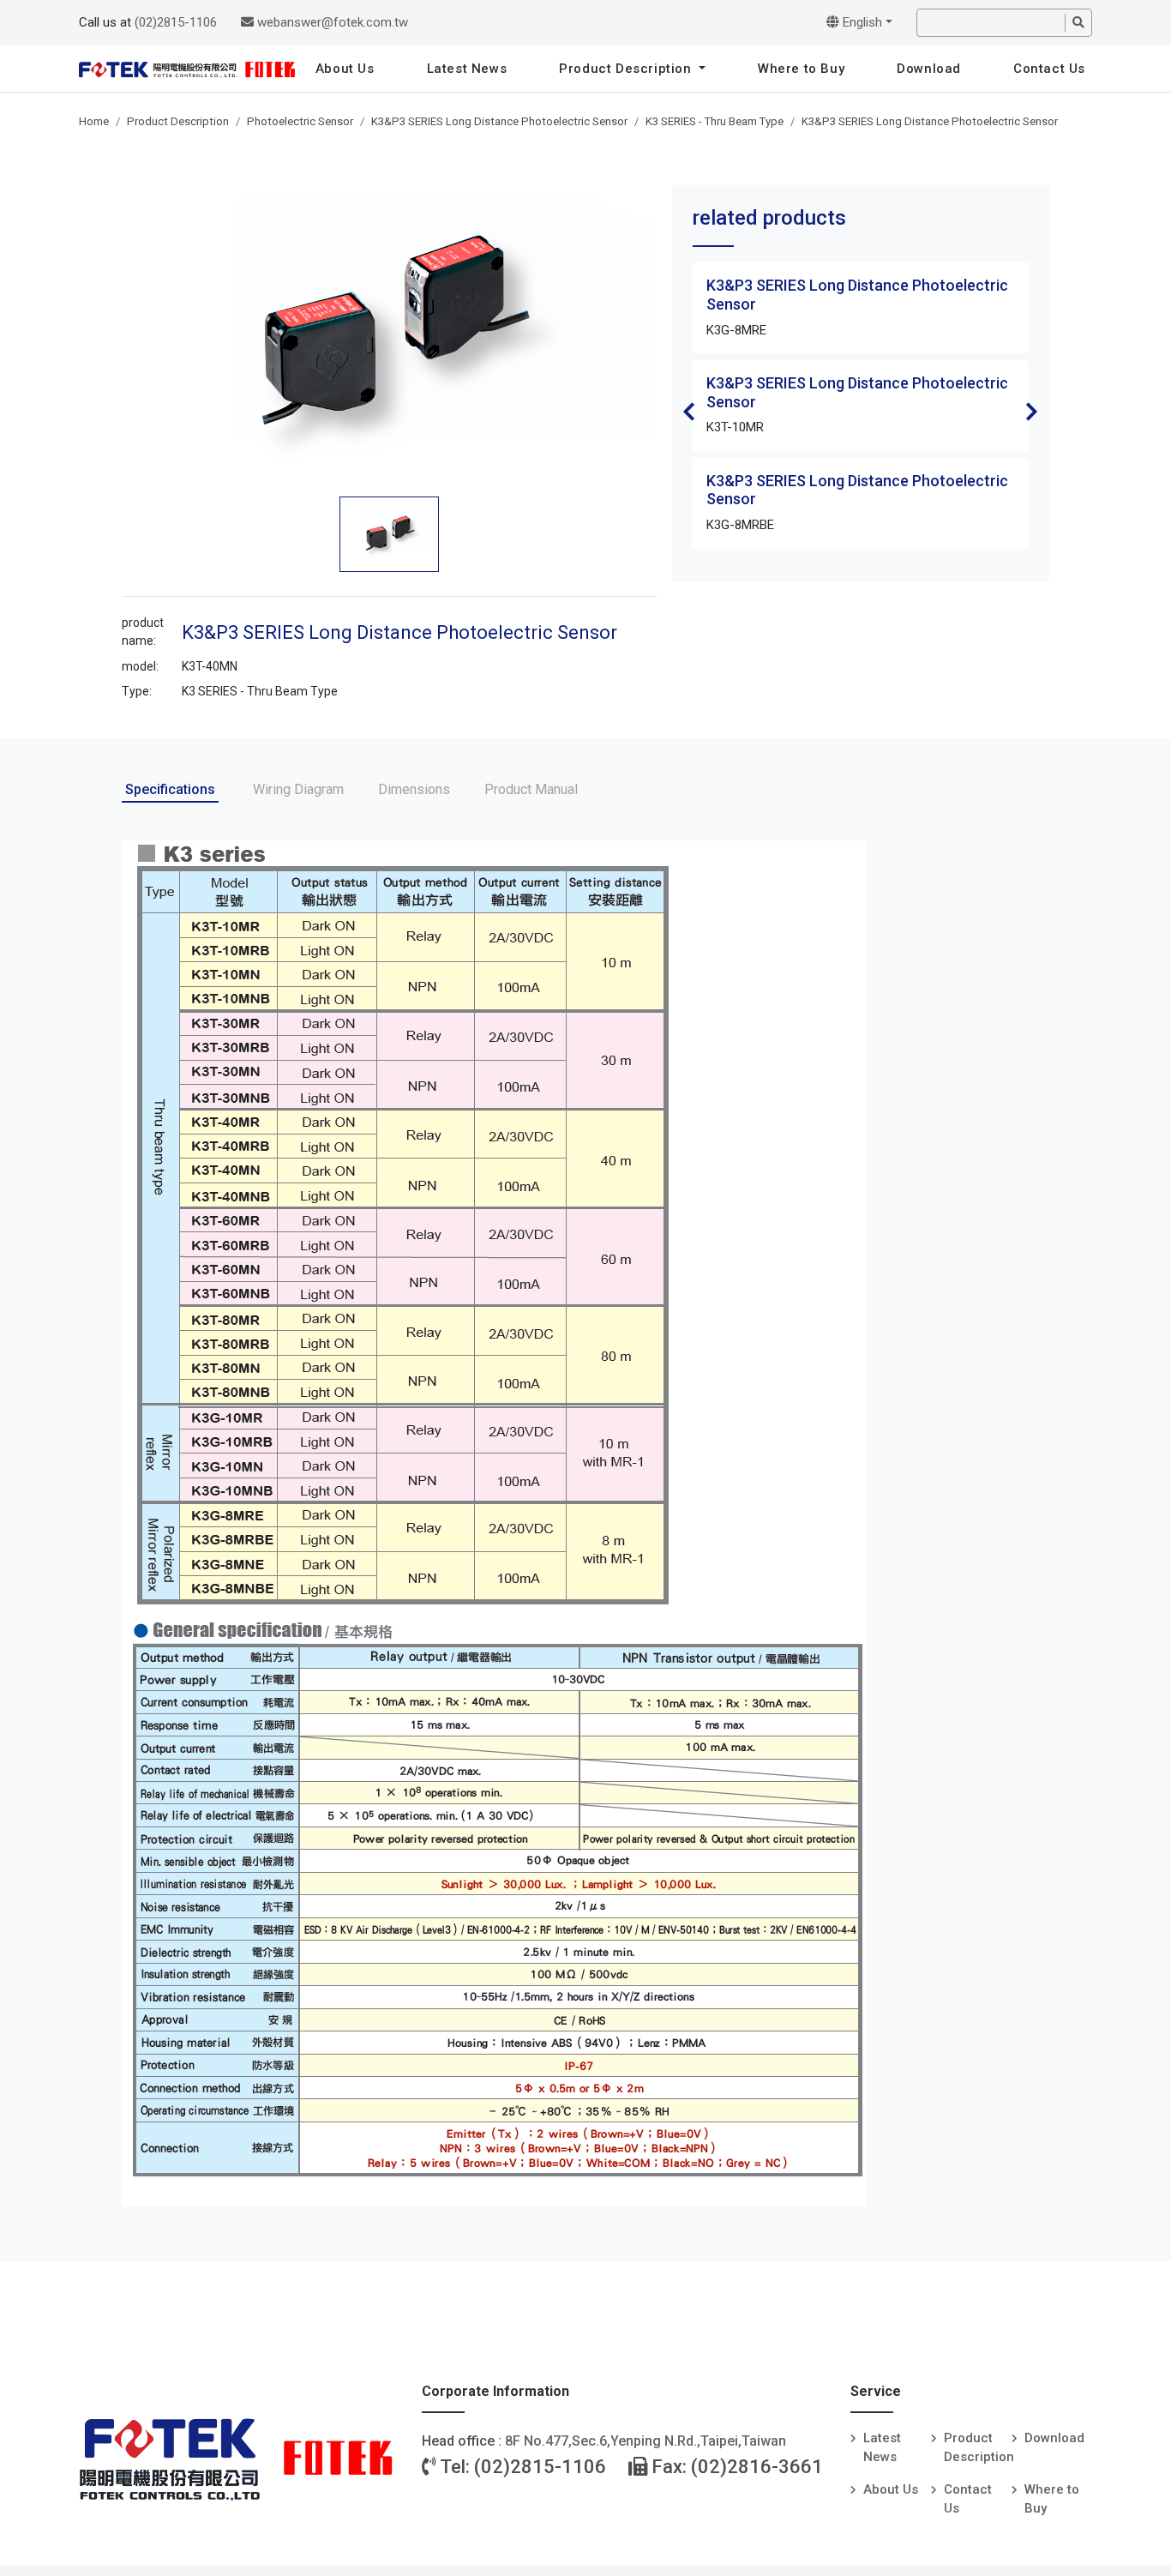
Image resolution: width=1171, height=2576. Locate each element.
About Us (345, 69)
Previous (689, 412)
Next (1032, 412)
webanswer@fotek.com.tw (331, 22)
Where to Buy (801, 69)
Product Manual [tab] (531, 789)
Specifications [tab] (170, 789)
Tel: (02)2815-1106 (521, 2467)
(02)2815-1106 (176, 22)
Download (929, 69)
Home (94, 121)
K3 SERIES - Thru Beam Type (715, 121)
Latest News (467, 69)
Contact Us (1049, 69)
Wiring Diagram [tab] (298, 789)
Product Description (627, 69)
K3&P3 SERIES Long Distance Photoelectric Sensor (499, 121)
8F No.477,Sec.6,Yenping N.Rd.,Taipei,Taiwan (646, 2441)
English (861, 22)
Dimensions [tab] (414, 789)
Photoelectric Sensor (300, 121)
